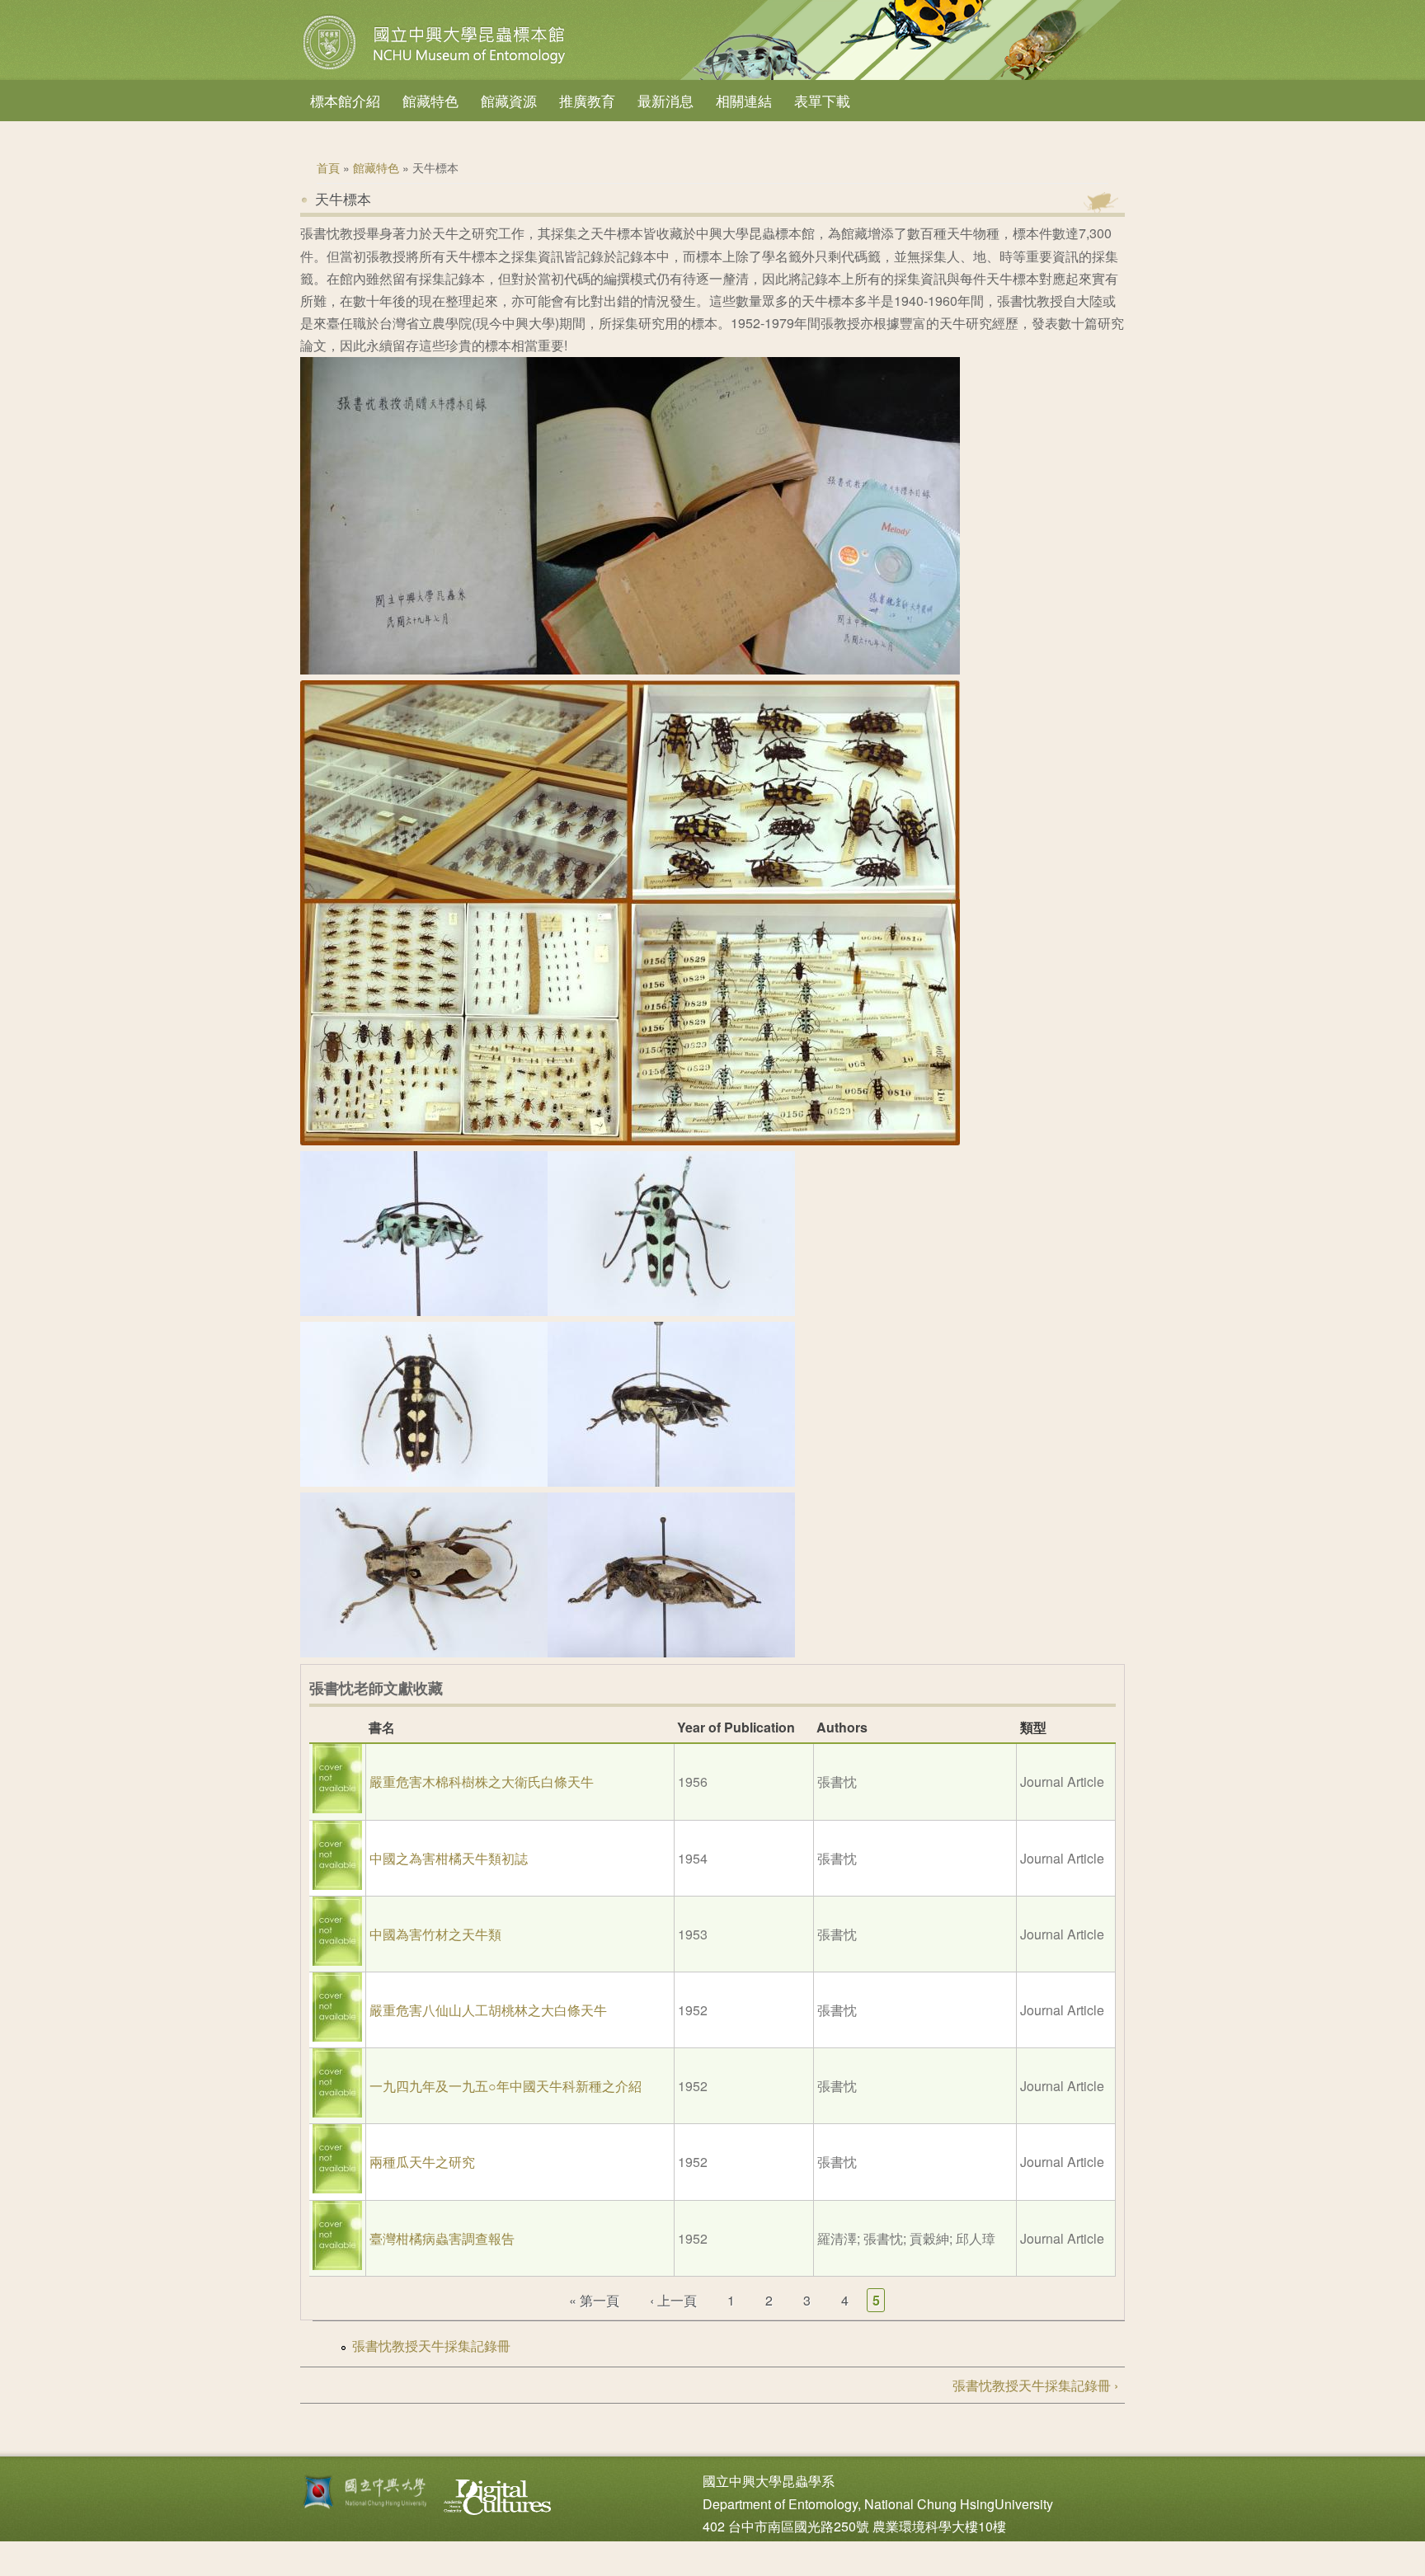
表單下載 (822, 100)
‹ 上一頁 (673, 2300)
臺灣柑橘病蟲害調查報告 (442, 2238)
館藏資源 (509, 100)
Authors (842, 1727)
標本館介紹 (345, 100)
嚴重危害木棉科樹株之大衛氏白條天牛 (482, 1782)
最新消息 (665, 100)
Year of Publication (736, 1727)
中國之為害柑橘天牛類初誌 (449, 1858)
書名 (382, 1727)
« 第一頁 (594, 2300)
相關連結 (744, 100)
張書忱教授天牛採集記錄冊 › (1035, 2385)
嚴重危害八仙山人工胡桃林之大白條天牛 (488, 2010)
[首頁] (436, 69)
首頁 (328, 167)
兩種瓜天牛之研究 (422, 2162)
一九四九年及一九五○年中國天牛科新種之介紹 (506, 2086)
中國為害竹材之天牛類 (435, 1934)
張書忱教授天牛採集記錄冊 (431, 2346)
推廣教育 (587, 100)
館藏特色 (430, 100)
